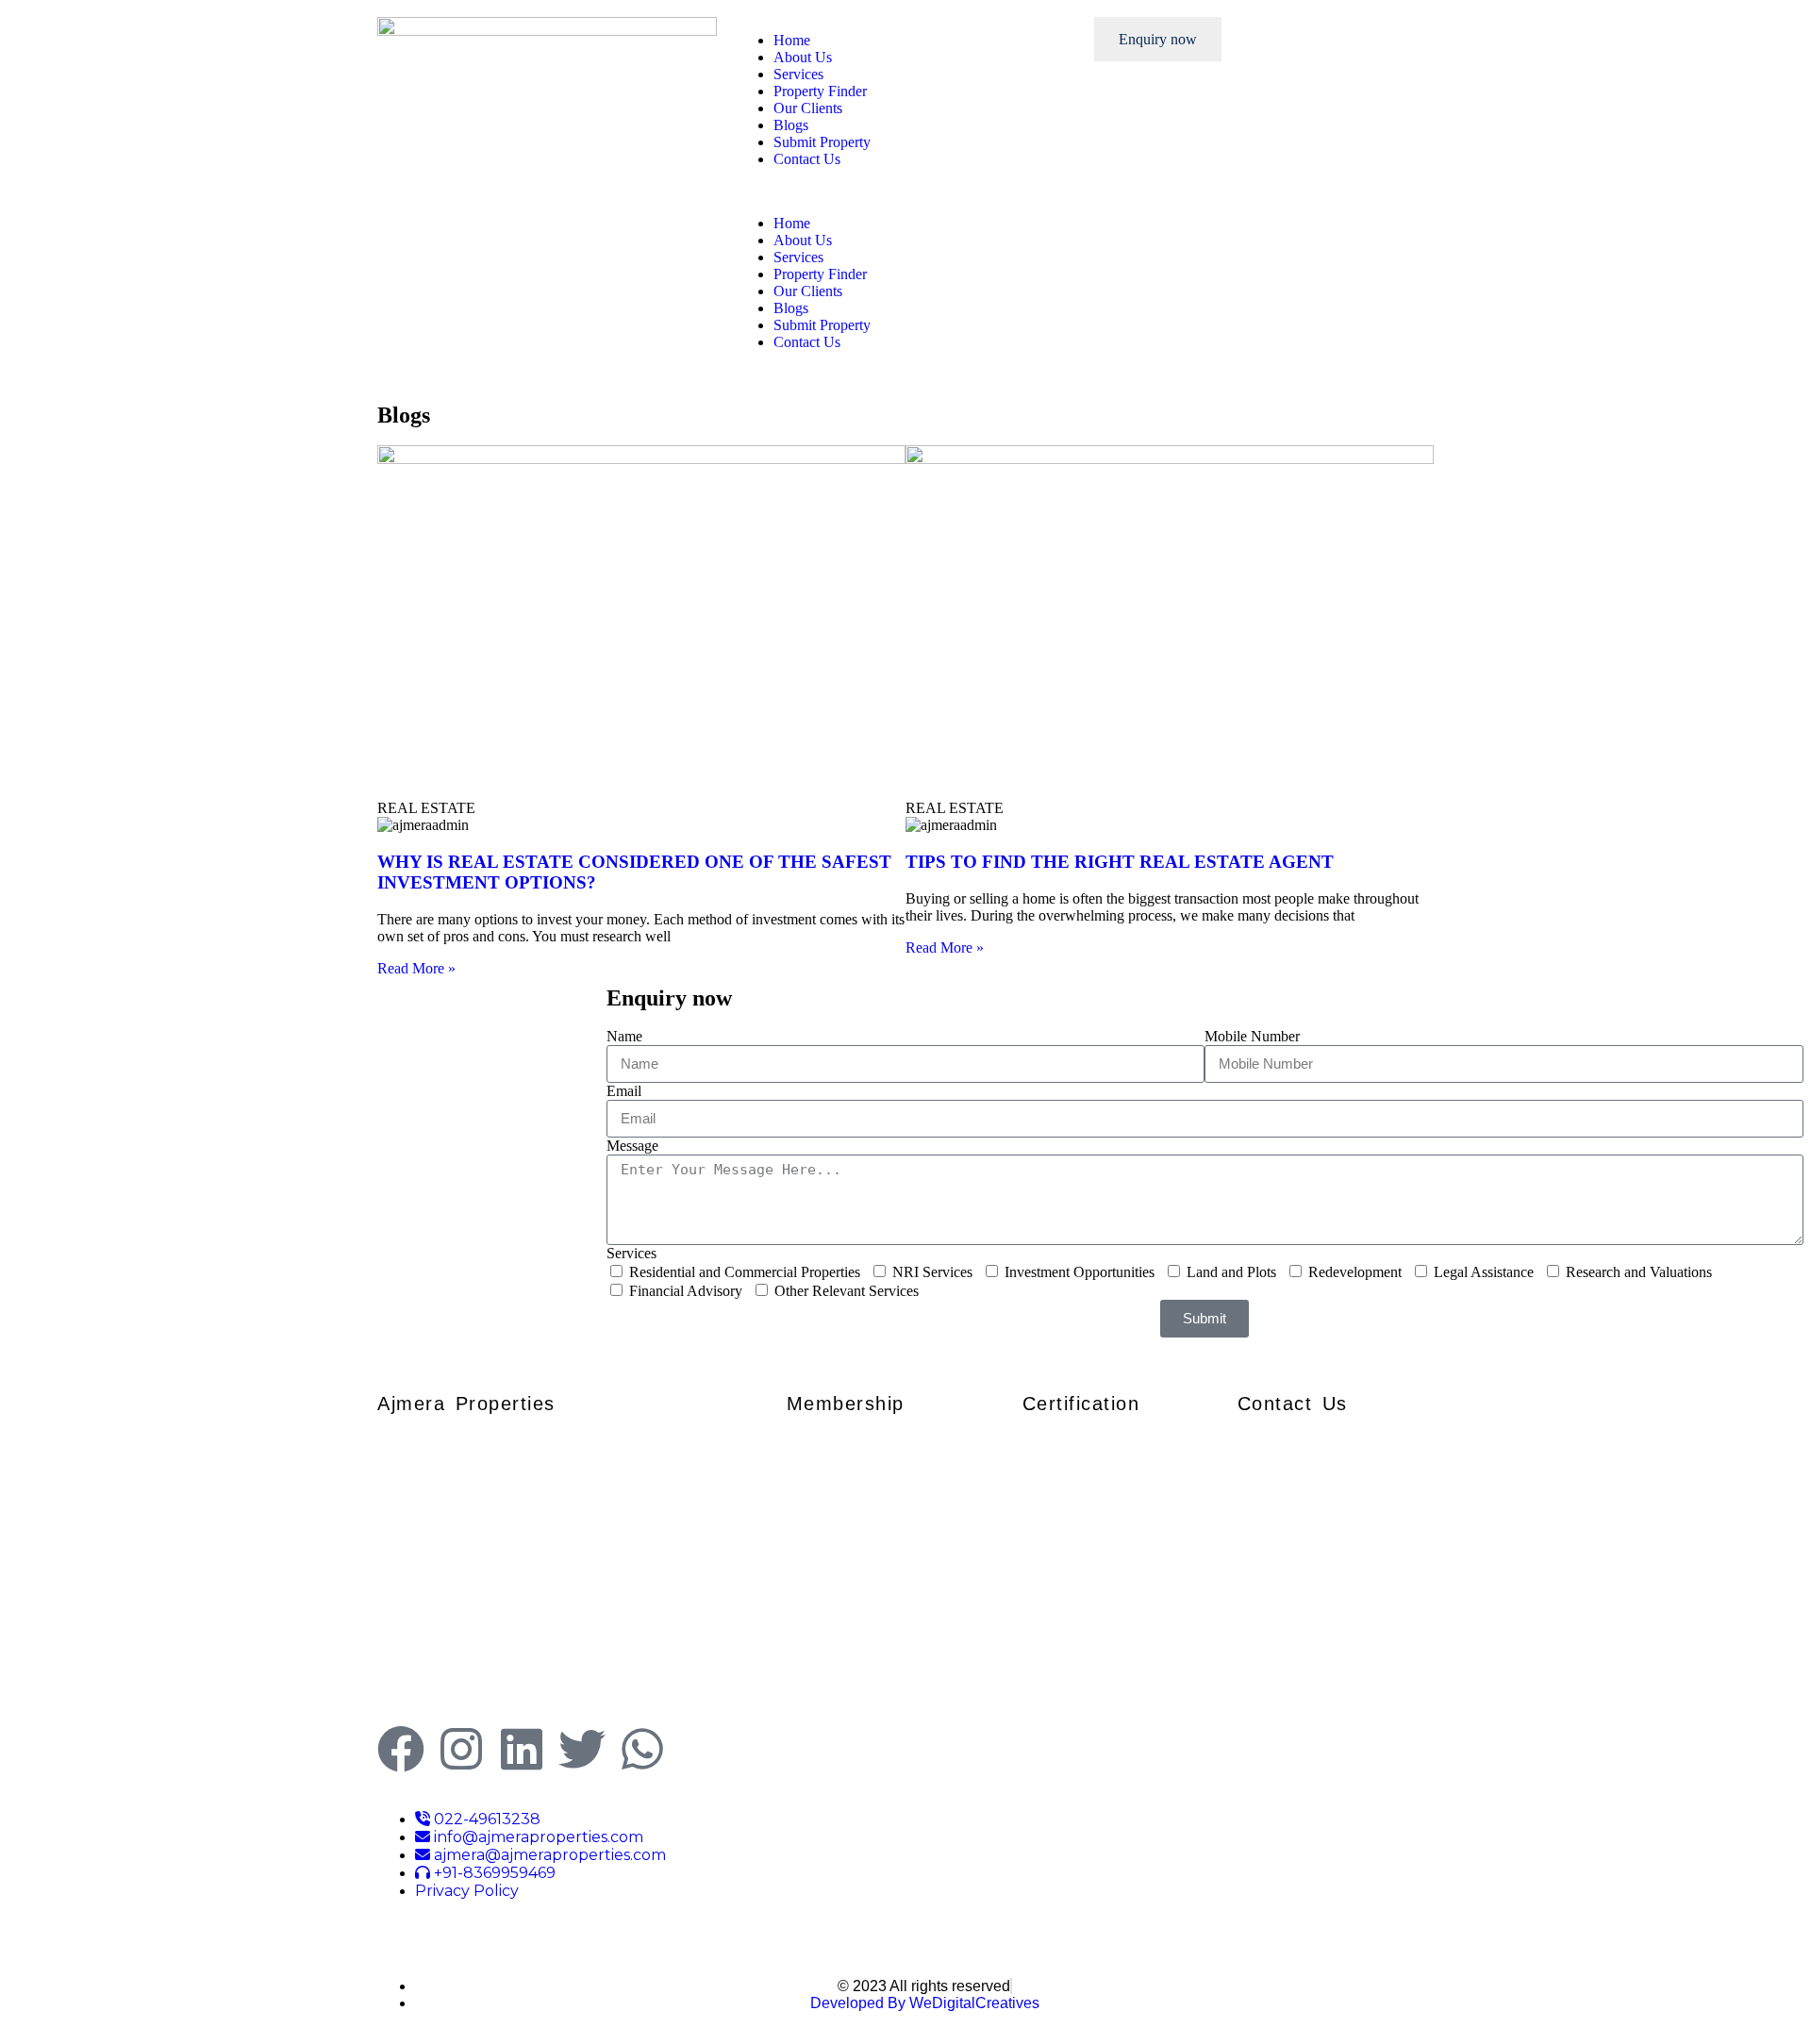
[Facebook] (401, 1749)
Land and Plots (1231, 1272)
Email (624, 1091)
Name (624, 1036)
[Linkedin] (522, 1749)
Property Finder (820, 91)
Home (792, 40)
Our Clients (808, 108)
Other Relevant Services (847, 1291)
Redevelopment (1355, 1272)
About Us (803, 57)
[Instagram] (461, 1749)
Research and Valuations (1639, 1272)
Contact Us (807, 159)
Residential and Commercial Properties (745, 1272)
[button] (905, 191)
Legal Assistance (1484, 1272)
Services (798, 74)
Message (632, 1146)
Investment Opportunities (1080, 1272)
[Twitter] (582, 1749)
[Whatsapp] (642, 1749)
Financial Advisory (686, 1291)
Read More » (416, 968)
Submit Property (822, 142)
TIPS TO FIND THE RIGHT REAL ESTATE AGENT (1120, 862)
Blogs (791, 125)
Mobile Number (1252, 1036)
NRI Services (932, 1272)
